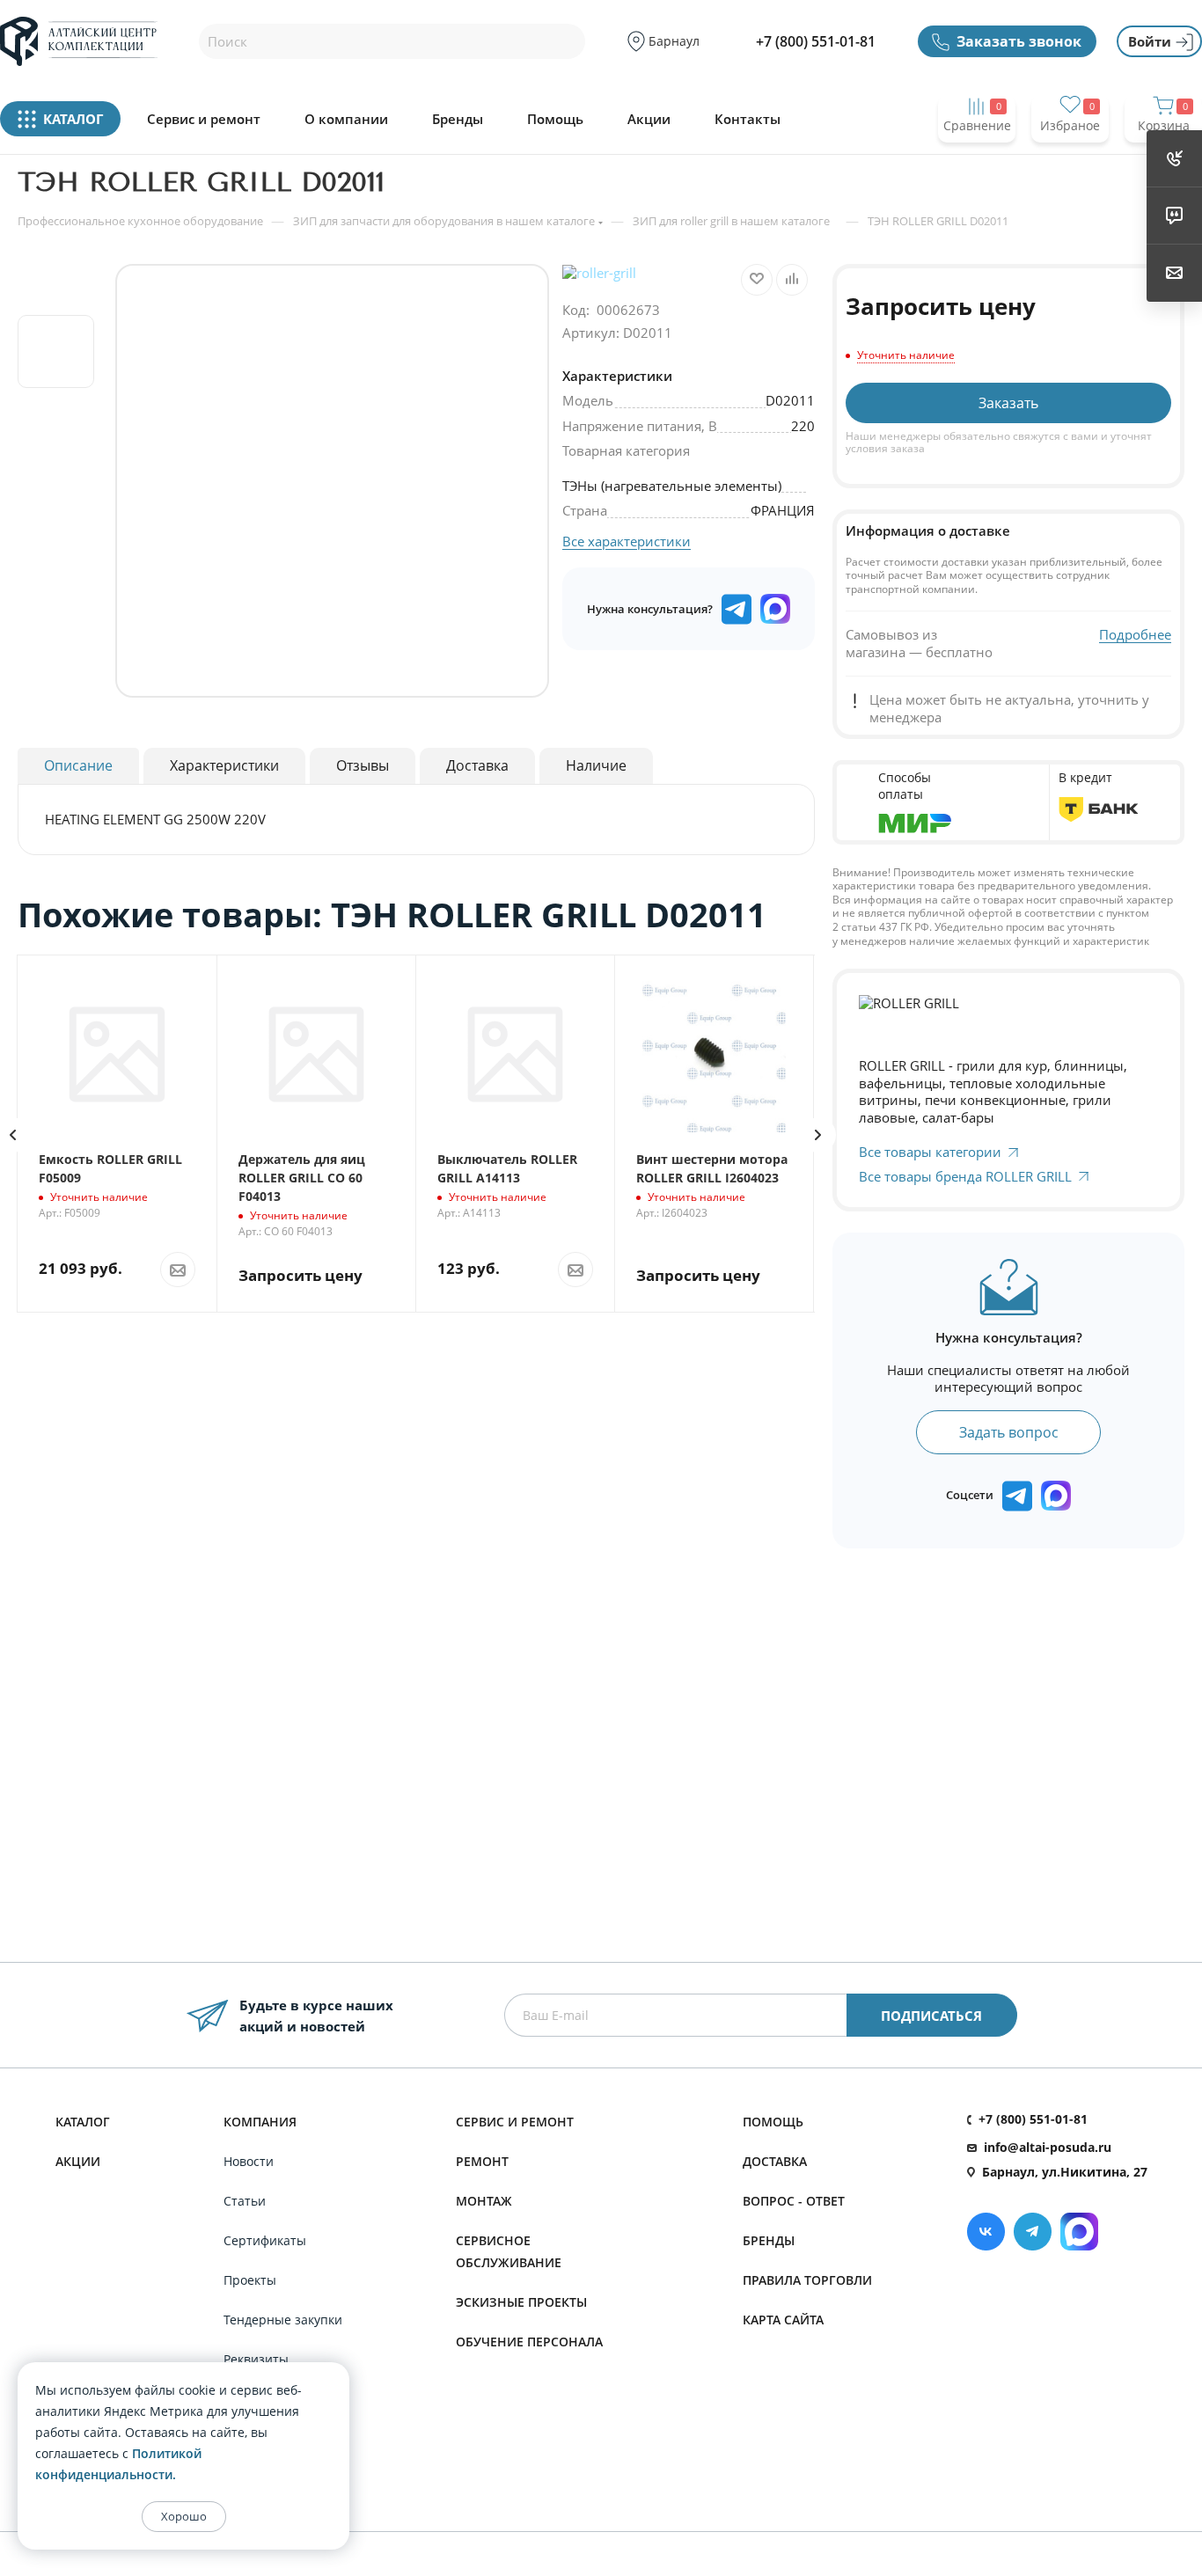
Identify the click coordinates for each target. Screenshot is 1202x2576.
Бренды (458, 119)
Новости (249, 2161)
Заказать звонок (1019, 41)
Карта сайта (783, 2320)
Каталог (83, 2122)
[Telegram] (1033, 2232)
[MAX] (775, 609)
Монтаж (484, 2201)
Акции (649, 119)
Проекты (250, 2280)
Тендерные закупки (283, 2320)
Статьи (245, 2201)
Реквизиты (256, 2359)
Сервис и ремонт (204, 119)
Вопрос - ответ (794, 2201)
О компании (346, 119)
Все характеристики (627, 541)
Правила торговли (807, 2280)
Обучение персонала (529, 2342)
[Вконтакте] (986, 2232)
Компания (260, 2122)
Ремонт (482, 2161)
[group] (332, 481)
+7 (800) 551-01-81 (816, 41)
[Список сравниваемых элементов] (977, 160)
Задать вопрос (1009, 1432)
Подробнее (1135, 635)
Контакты (748, 119)
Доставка (775, 2161)
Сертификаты (265, 2240)
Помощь (555, 119)
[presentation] (818, 1135)
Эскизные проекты (521, 2302)
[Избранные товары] (1070, 160)
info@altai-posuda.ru (1048, 2147)
